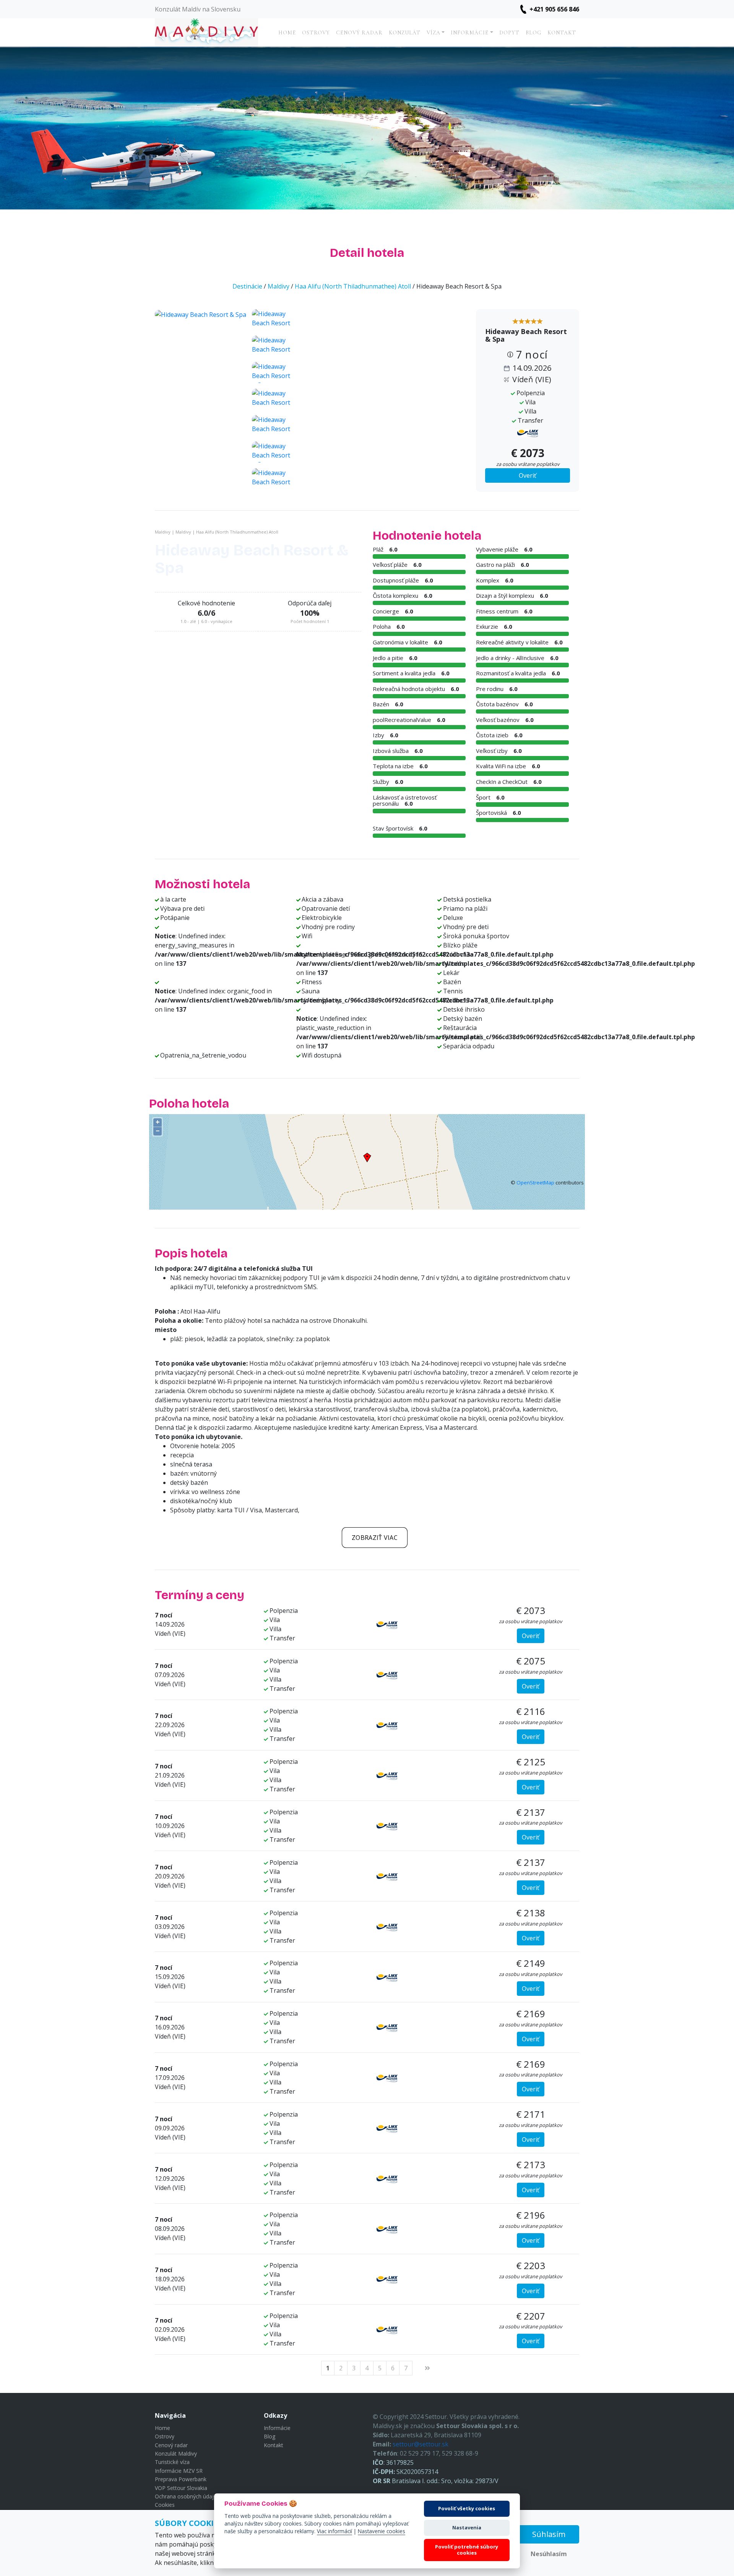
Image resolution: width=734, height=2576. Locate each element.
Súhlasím (549, 2534)
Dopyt (509, 33)
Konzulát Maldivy (176, 2454)
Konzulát (405, 33)
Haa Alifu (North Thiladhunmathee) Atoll (353, 286)
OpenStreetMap (535, 1183)
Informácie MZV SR (179, 2471)
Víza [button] (434, 33)
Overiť (528, 475)
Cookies (165, 2505)
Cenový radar (171, 2445)
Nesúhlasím (549, 2554)
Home (287, 33)
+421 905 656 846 (554, 9)
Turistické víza (172, 2462)
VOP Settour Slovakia (181, 2488)
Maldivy (278, 286)
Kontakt (562, 33)
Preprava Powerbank (181, 2479)
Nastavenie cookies (382, 2531)
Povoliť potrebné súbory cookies (467, 2550)
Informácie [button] (470, 33)
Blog (533, 33)
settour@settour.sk (421, 2444)
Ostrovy (316, 33)
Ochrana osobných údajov (187, 2496)
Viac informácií (335, 2531)
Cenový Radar (359, 33)
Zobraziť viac (375, 1538)
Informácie (277, 2428)
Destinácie (247, 286)
